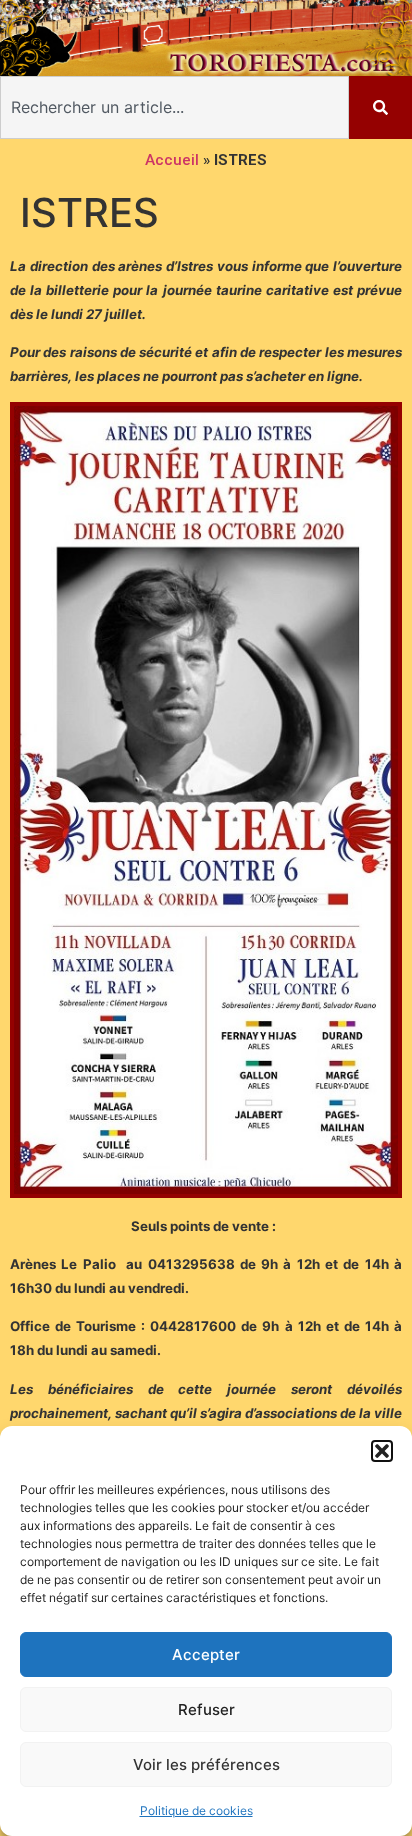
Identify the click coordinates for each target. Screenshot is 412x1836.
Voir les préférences (206, 1764)
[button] (382, 1451)
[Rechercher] (380, 107)
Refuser (206, 1709)
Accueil (172, 160)
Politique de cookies (196, 1810)
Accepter (206, 1654)
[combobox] (174, 107)
